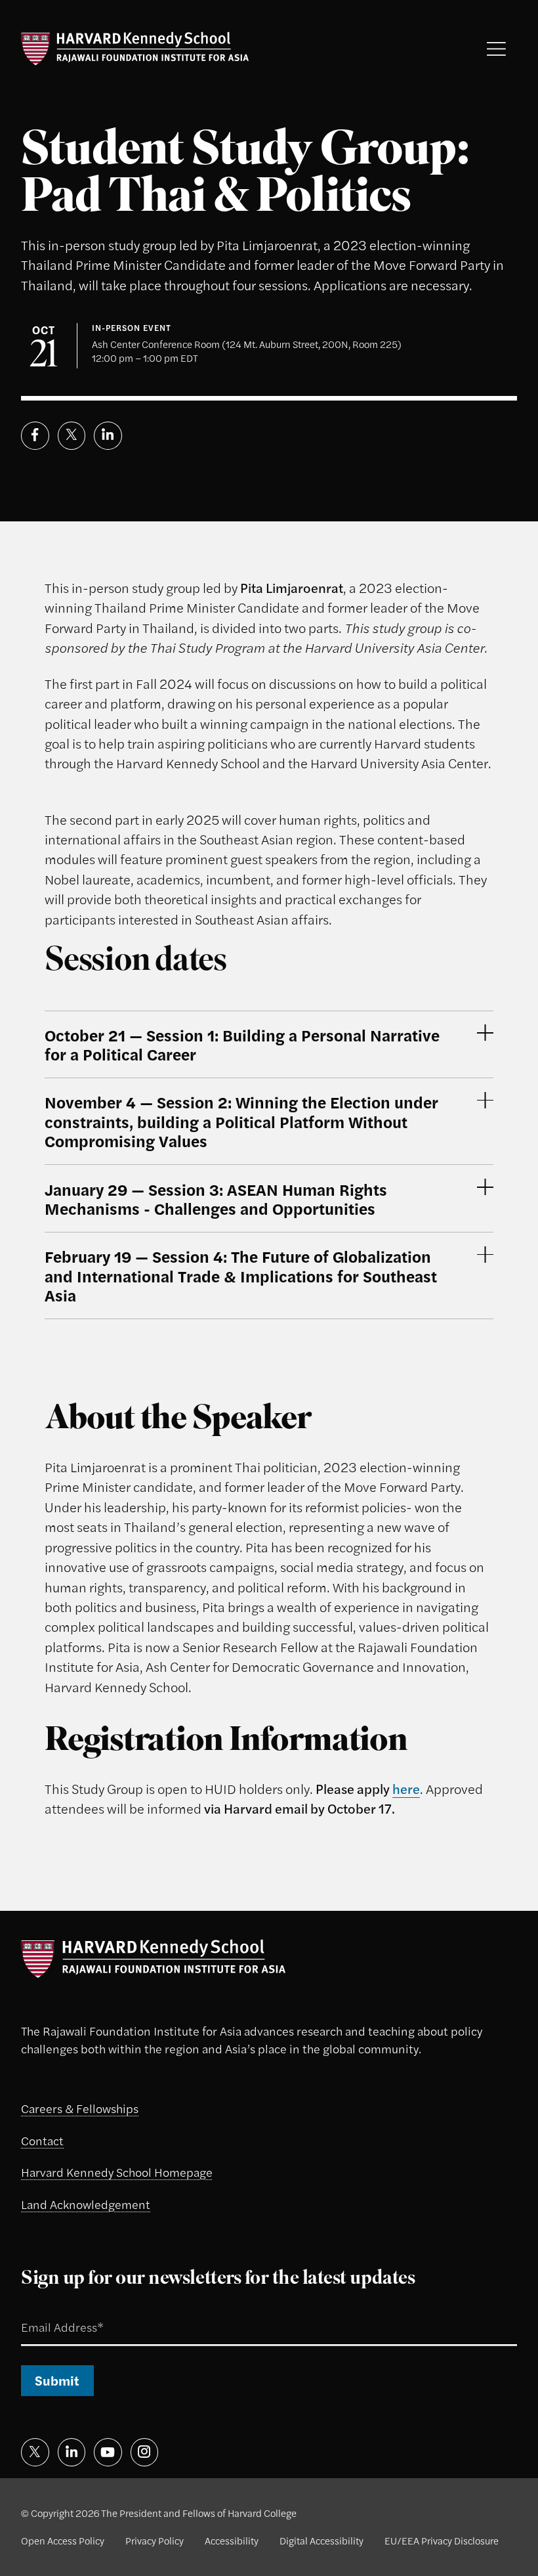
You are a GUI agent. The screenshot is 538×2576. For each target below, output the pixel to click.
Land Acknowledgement (86, 2204)
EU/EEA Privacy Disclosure (442, 2540)
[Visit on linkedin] (72, 2452)
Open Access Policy (63, 2540)
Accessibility (232, 2540)
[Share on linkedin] (108, 436)
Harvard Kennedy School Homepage (117, 2172)
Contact (42, 2140)
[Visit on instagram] (145, 2452)
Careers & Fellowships (80, 2108)
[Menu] (496, 49)
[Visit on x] (35, 2452)
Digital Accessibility (321, 2540)
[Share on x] (72, 436)
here (406, 1788)
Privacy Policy (155, 2540)
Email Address (45, 2311)
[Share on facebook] (35, 436)
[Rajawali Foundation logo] (135, 49)
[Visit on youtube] (108, 2452)
